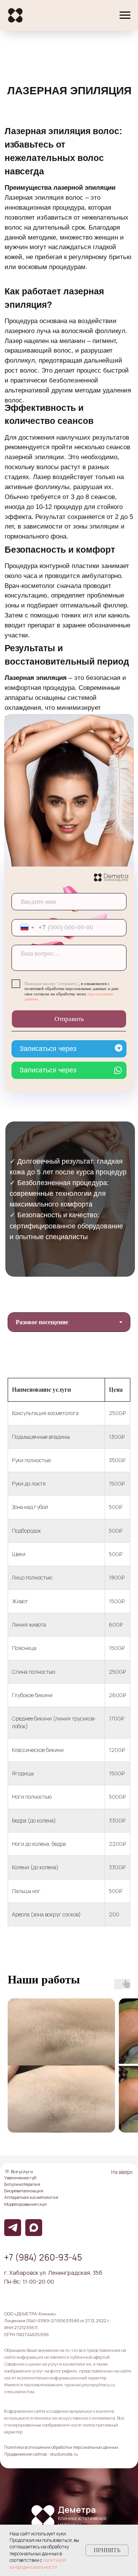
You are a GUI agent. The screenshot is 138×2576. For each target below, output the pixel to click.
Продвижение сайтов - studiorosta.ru (41, 2454)
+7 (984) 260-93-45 (43, 2257)
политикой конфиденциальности (38, 2563)
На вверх (122, 2172)
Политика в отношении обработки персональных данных (61, 2447)
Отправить (69, 1019)
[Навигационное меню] (125, 15)
